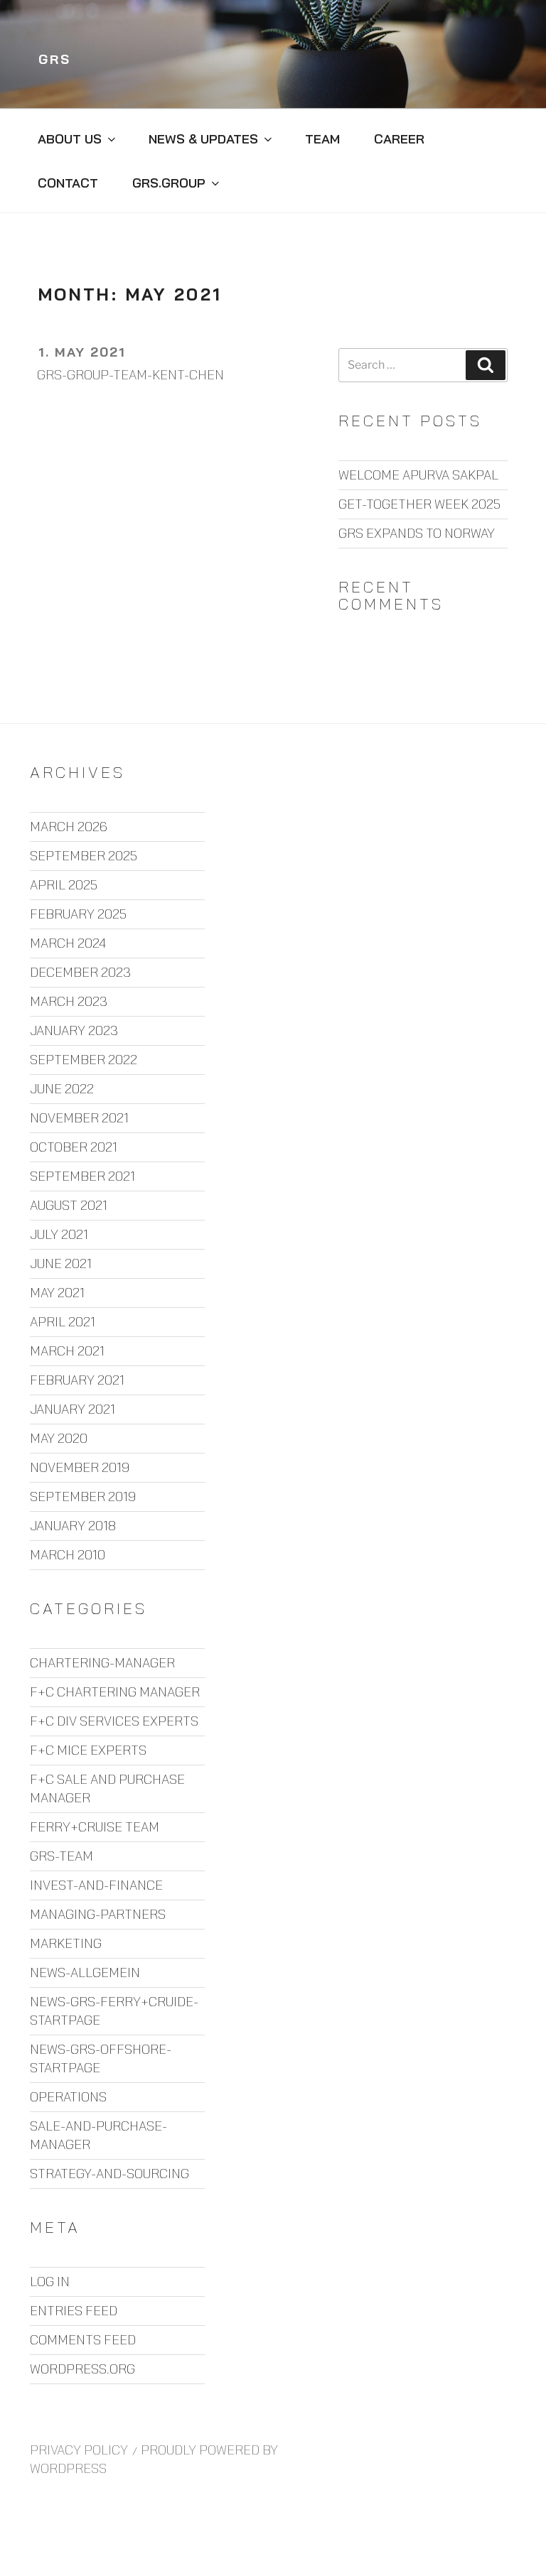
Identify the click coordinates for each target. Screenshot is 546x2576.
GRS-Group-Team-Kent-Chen (130, 375)
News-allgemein (85, 1972)
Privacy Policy (79, 2450)
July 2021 (59, 1234)
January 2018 (73, 1526)
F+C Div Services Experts (114, 1721)
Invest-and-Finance (96, 1885)
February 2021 (77, 1380)
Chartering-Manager (102, 1663)
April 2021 (63, 1322)
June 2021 (61, 1263)
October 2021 (74, 1147)
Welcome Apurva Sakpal (418, 475)
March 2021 (67, 1351)
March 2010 (68, 1555)
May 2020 (59, 1438)
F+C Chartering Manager (115, 1692)
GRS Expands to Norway (417, 533)
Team (322, 139)
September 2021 (82, 1176)
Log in (50, 2282)
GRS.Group (169, 183)
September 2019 (83, 1497)
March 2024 (68, 943)
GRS (55, 59)
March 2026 (69, 827)
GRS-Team (61, 1856)
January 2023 (74, 1030)
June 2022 (62, 1089)
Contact (68, 183)
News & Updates (203, 139)
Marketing (66, 1943)
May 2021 (57, 1293)
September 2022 (84, 1060)
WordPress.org (82, 2369)
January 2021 (73, 1409)
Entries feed (74, 2311)
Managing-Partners (98, 1914)
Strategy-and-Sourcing (109, 2174)
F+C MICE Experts (88, 1750)
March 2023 (69, 1001)
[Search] (486, 365)
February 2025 (78, 914)
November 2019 (80, 1467)
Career (399, 139)
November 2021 (79, 1118)
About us (70, 139)
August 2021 (69, 1205)
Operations (68, 2097)
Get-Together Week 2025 (419, 504)
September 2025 (84, 856)
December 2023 (80, 972)
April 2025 (64, 885)
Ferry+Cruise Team (95, 1827)
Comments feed (83, 2340)
